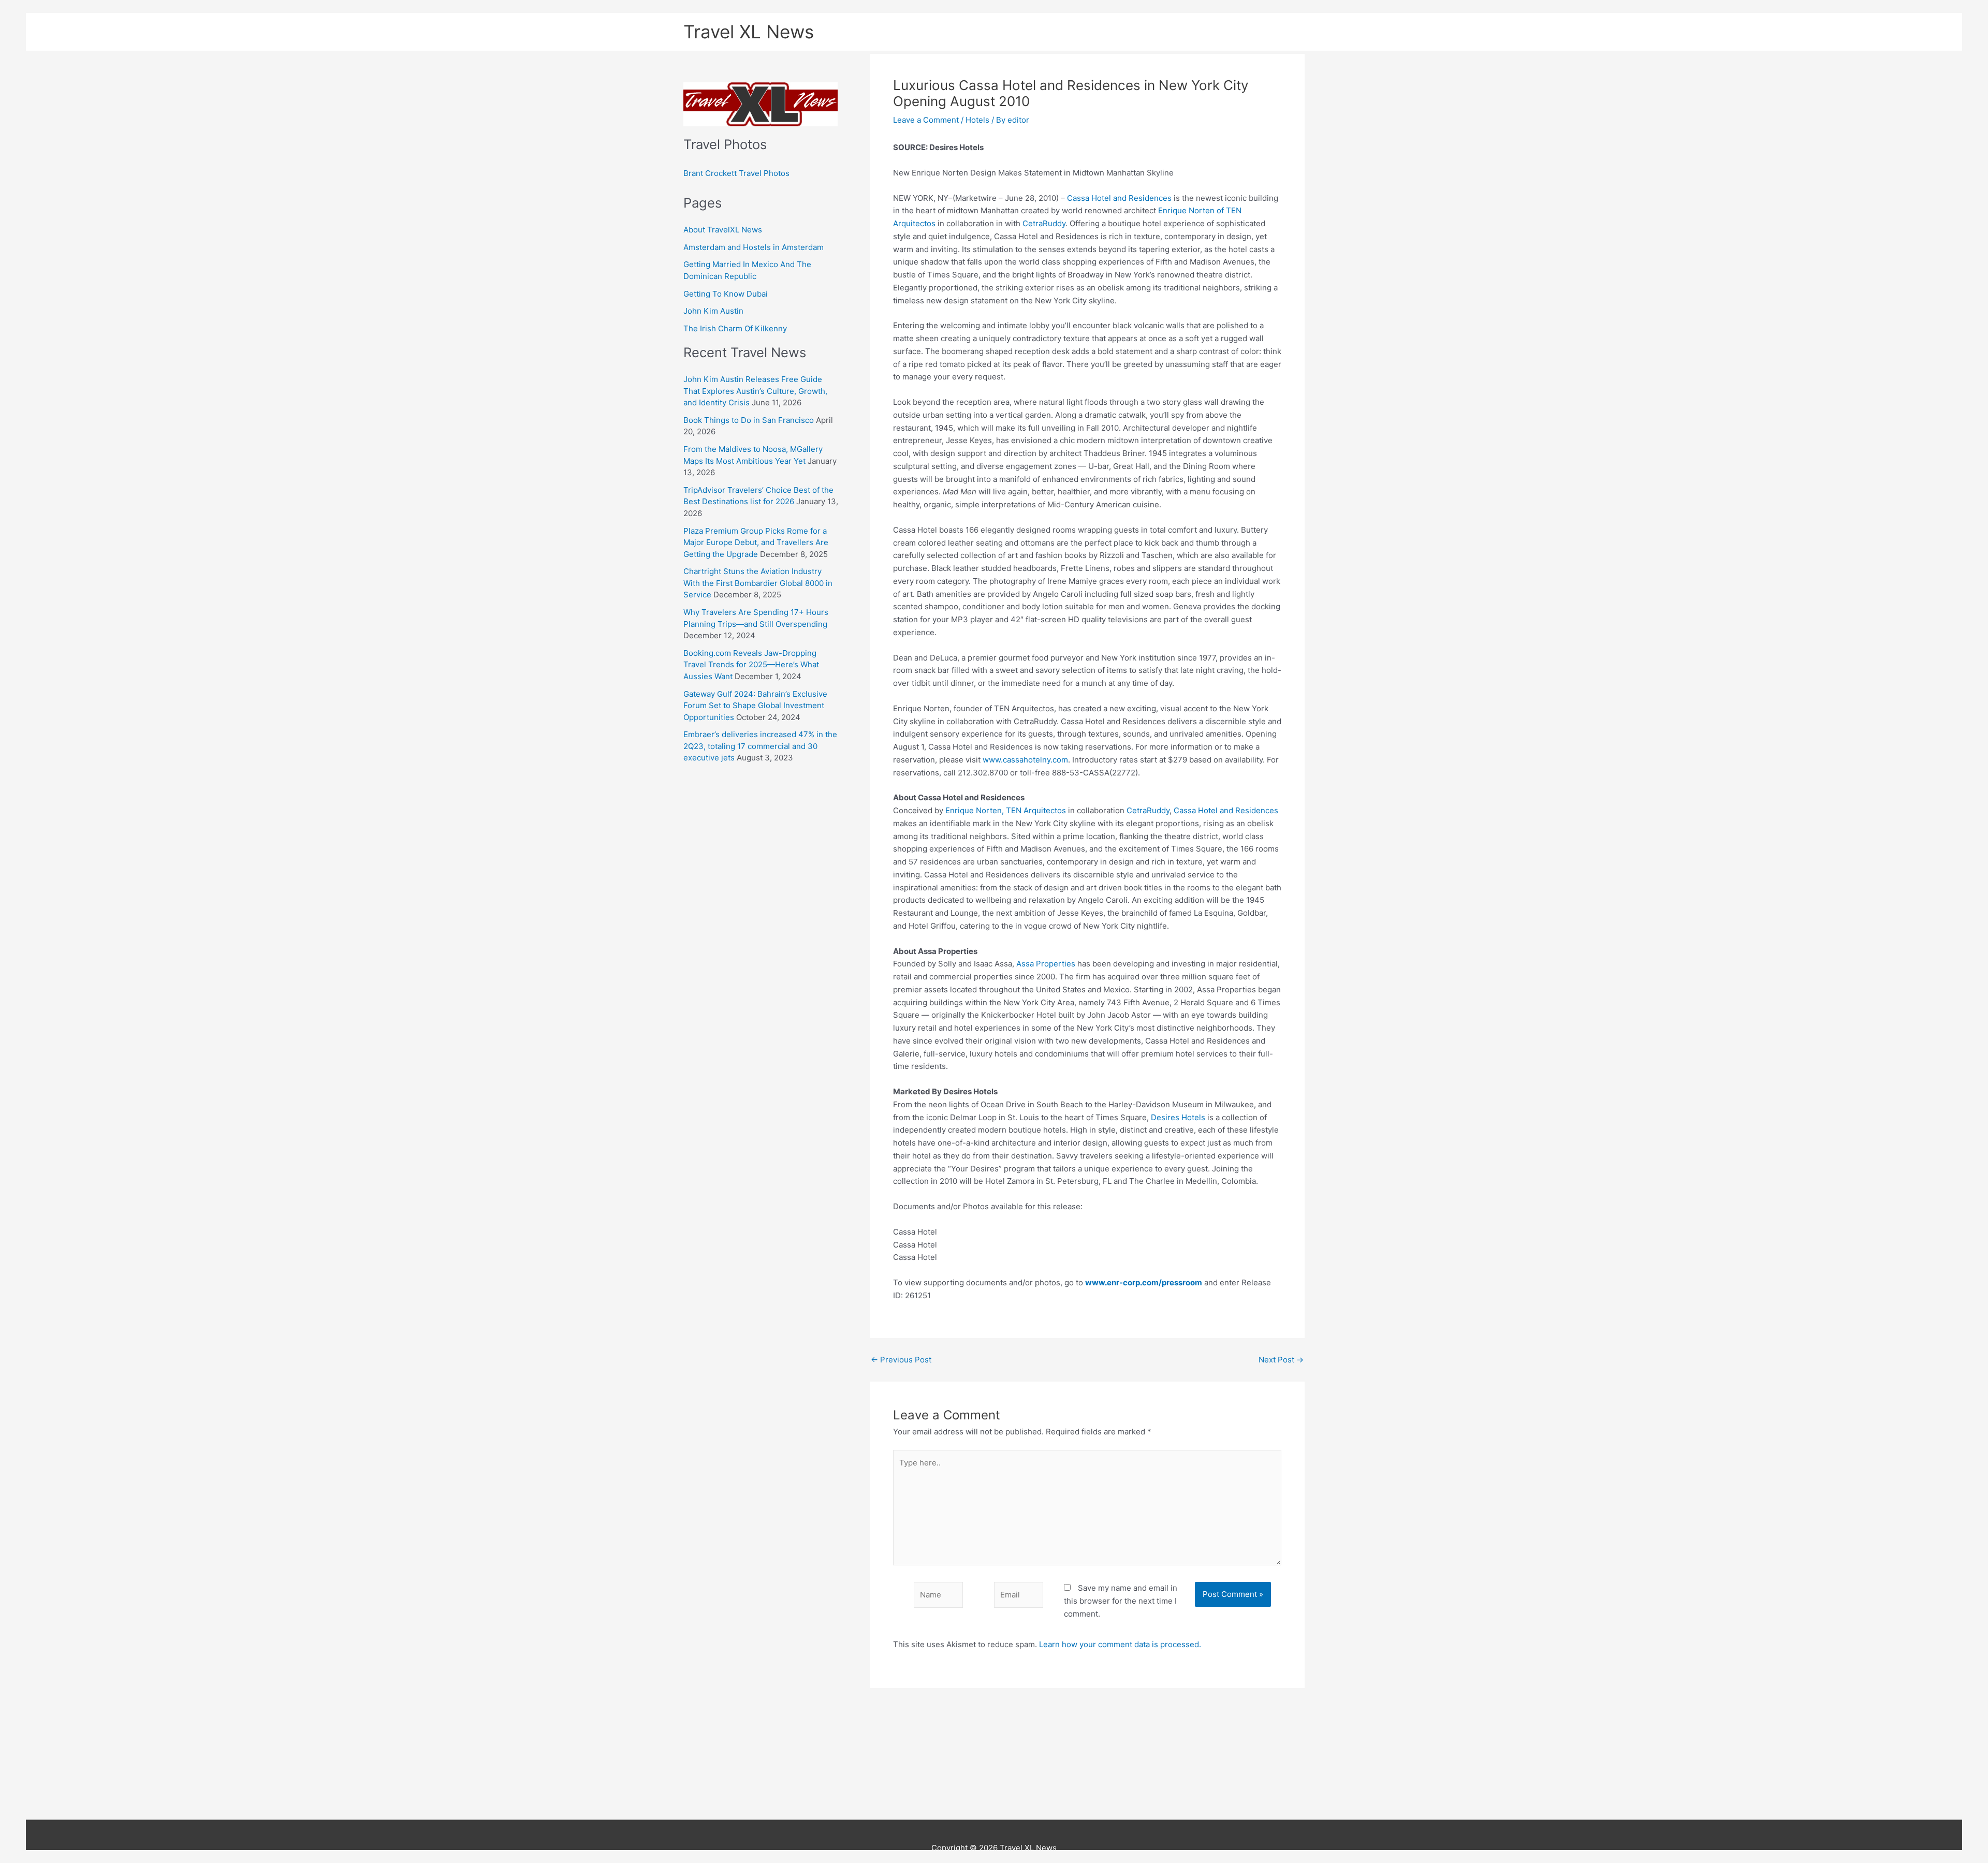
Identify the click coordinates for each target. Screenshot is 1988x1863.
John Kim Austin (713, 311)
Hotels (977, 120)
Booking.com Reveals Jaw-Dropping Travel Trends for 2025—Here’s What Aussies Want (751, 665)
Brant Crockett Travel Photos (736, 173)
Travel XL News (749, 32)
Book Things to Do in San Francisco (749, 420)
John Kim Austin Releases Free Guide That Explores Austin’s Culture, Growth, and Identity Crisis (755, 391)
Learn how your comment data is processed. (1120, 1644)
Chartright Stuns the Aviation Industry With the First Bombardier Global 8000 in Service (758, 583)
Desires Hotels (1178, 1117)
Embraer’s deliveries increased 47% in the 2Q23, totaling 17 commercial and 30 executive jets (760, 746)
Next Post (1281, 1360)
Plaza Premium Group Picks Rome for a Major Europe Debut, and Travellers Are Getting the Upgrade (756, 542)
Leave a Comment (926, 120)
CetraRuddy (1044, 223)
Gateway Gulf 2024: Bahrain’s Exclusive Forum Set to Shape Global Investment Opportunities (755, 706)
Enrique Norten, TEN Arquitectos (1006, 810)
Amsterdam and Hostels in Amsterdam (754, 247)
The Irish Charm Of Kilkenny (735, 328)
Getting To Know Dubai (726, 294)
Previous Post (901, 1360)
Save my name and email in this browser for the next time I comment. (1121, 1601)
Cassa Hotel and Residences (1119, 198)
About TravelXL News (723, 230)
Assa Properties (1046, 964)
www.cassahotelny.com (1025, 760)
